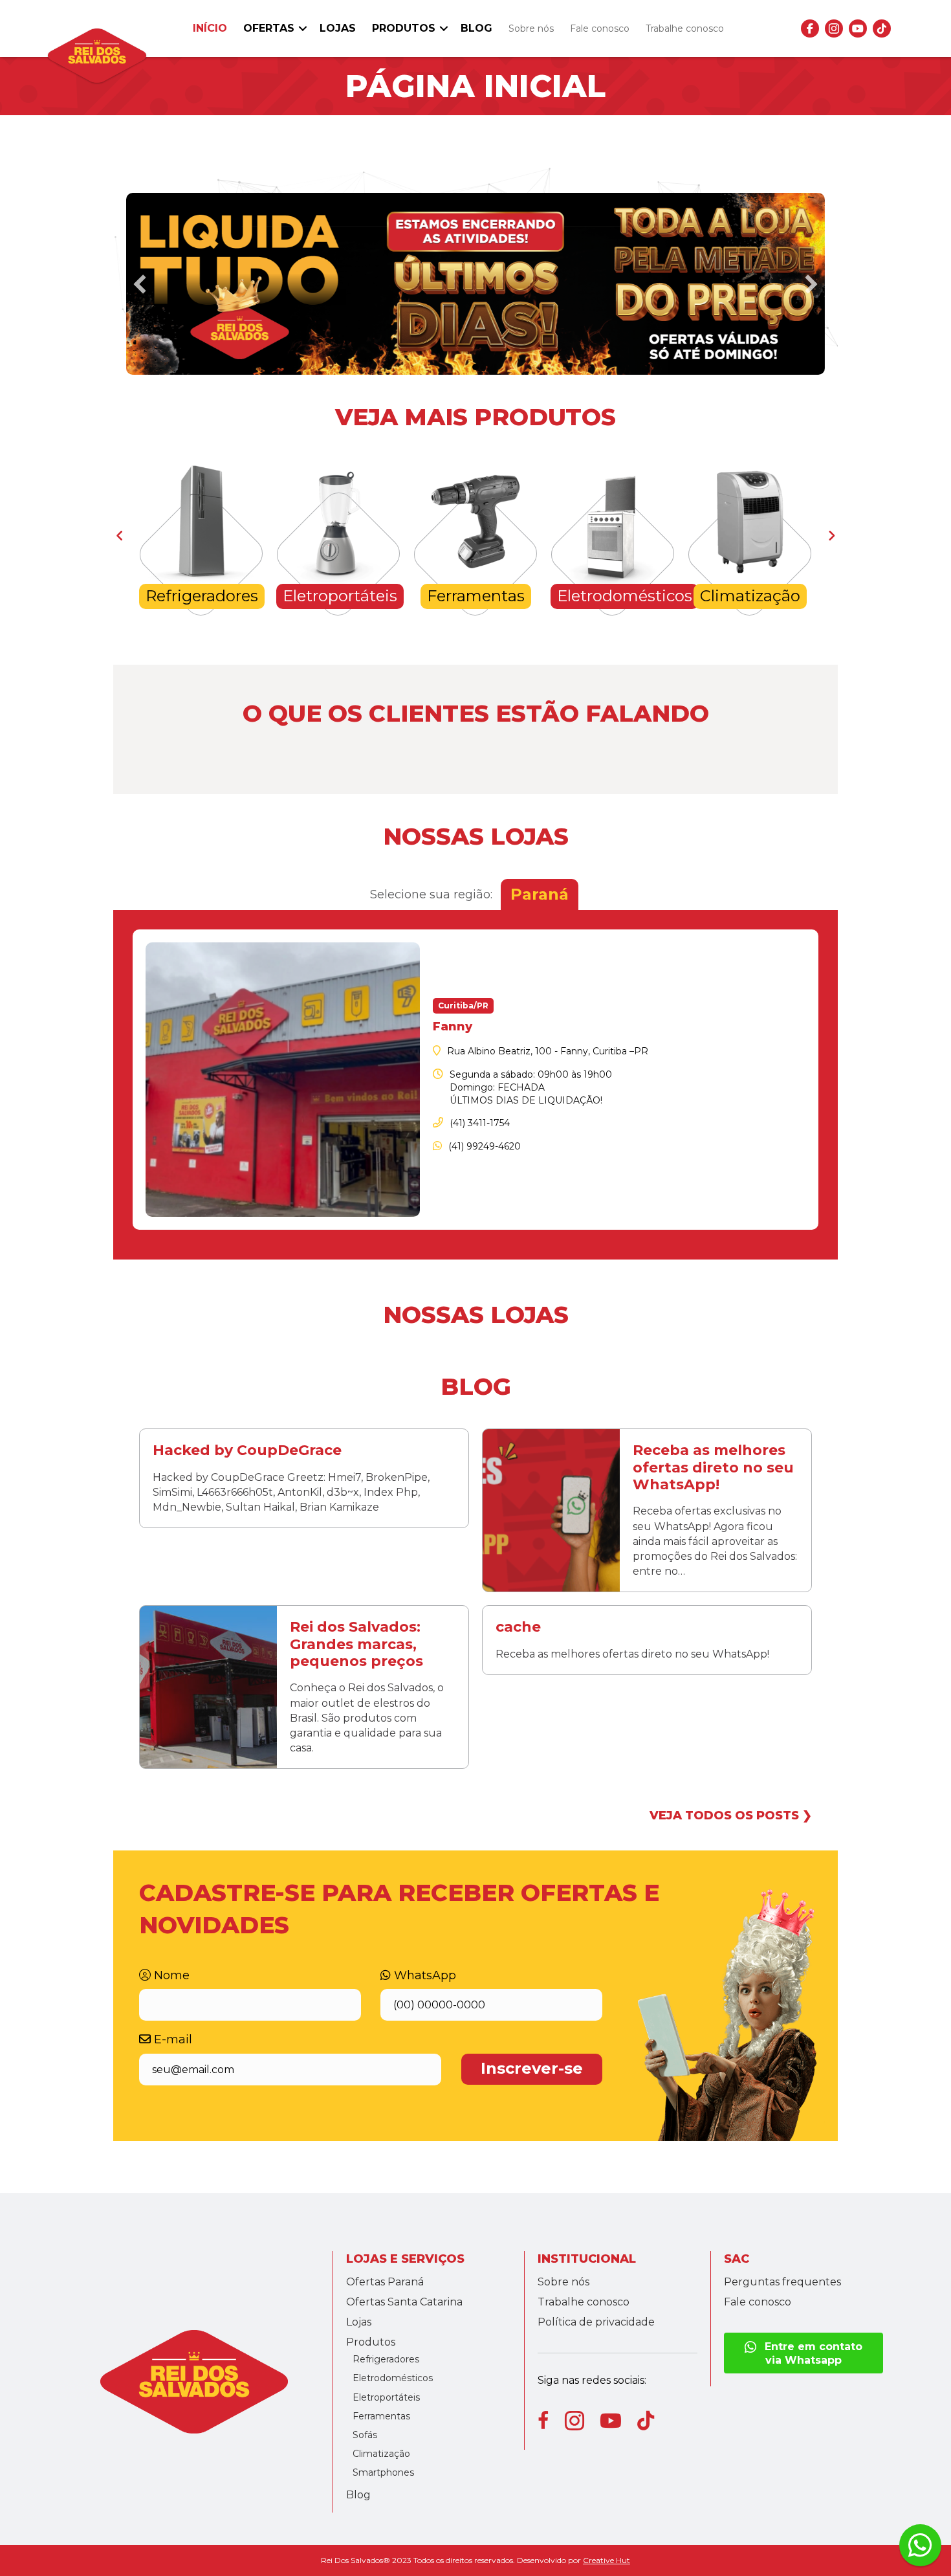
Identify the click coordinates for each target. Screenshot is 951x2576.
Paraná (540, 894)
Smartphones (383, 2472)
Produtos (404, 28)
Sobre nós (531, 28)
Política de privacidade (596, 2322)
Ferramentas (381, 2416)
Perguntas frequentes (782, 2282)
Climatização (381, 2454)
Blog (476, 28)
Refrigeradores (386, 2359)
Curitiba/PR (463, 1005)
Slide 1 (475, 367)
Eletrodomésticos (393, 2378)
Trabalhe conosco (685, 28)
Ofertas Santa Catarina (404, 2302)
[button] (303, 28)
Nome (170, 1975)
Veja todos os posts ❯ (731, 1815)
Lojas (338, 28)
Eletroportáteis (386, 2397)
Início (210, 28)
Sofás (365, 2435)
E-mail (171, 2039)
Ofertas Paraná (385, 2282)
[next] (811, 284)
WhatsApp (423, 1975)
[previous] (140, 284)
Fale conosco (600, 28)
